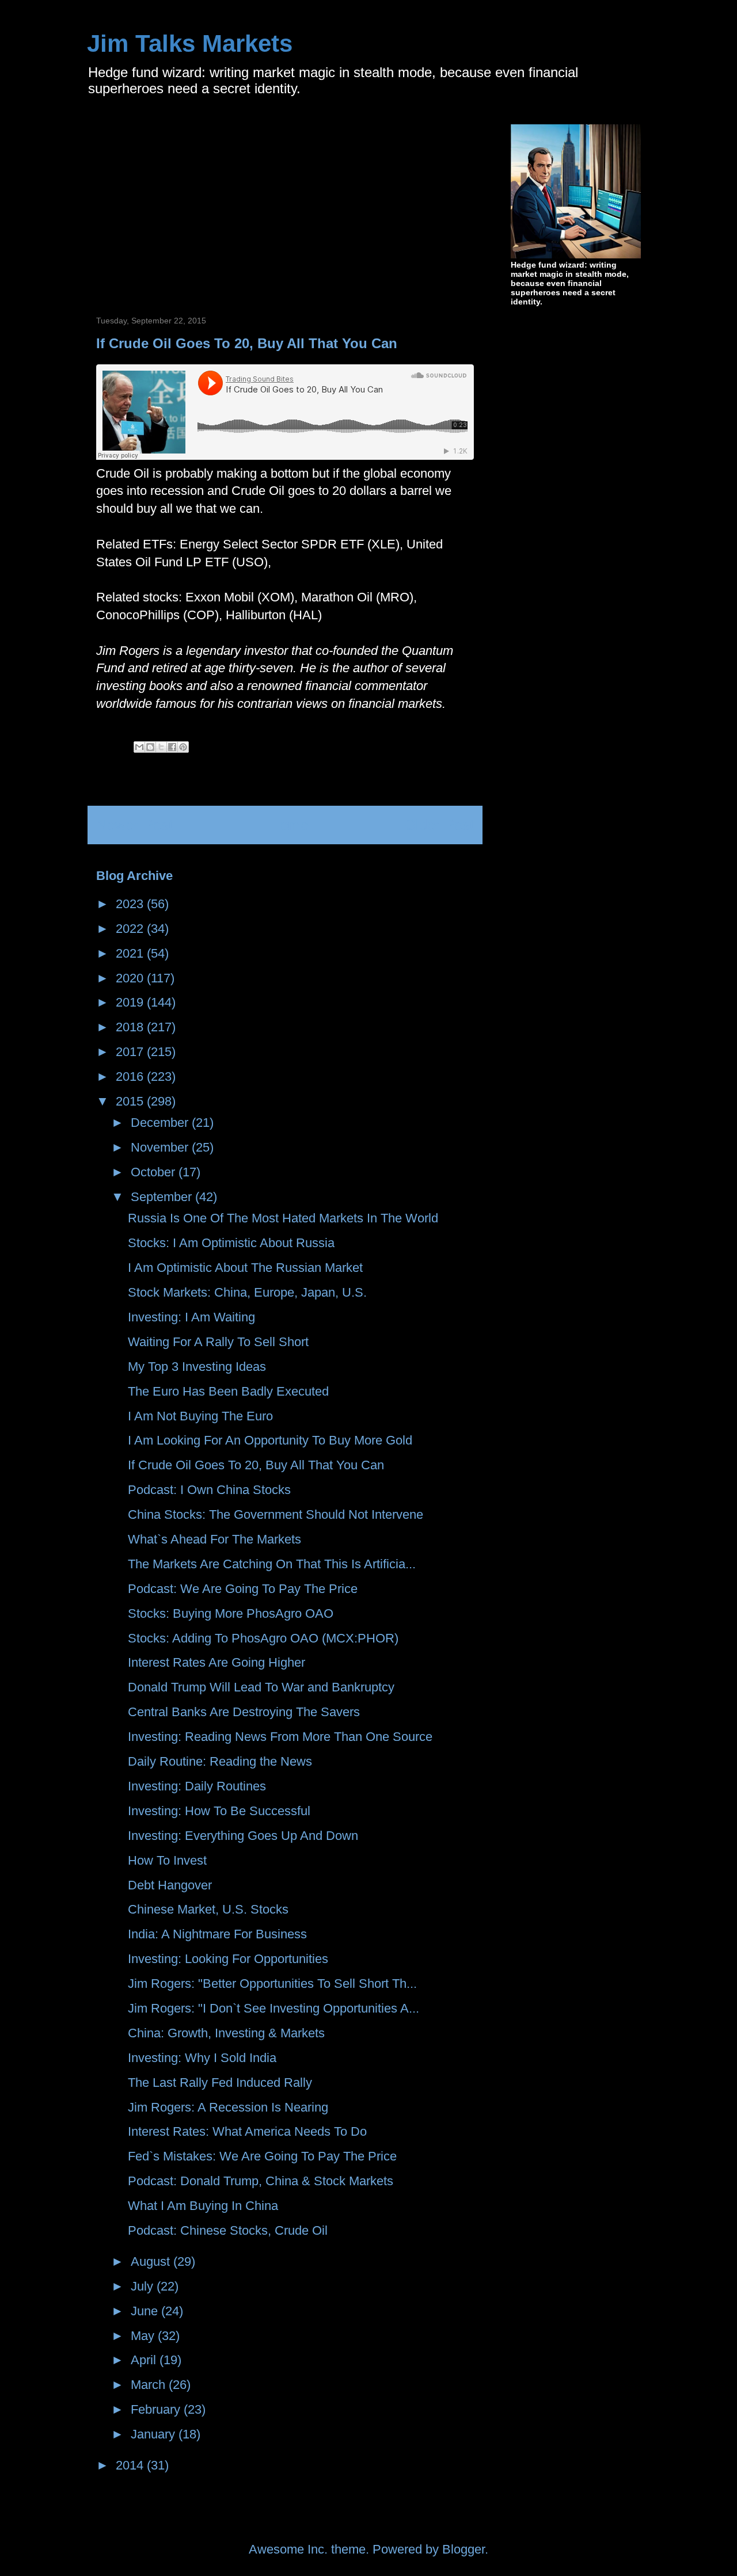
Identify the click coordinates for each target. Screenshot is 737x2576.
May (144, 2336)
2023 (131, 904)
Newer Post (134, 825)
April (145, 2360)
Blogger (464, 2549)
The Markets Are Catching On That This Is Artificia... (272, 1564)
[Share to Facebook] (172, 747)
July (144, 2286)
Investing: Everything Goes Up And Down (243, 1836)
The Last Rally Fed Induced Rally (220, 2082)
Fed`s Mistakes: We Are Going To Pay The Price (262, 2156)
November (161, 1147)
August (152, 2261)
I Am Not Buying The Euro (200, 1416)
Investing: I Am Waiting (191, 1317)
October (155, 1172)
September (163, 1197)
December (161, 1123)
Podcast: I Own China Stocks (209, 1490)
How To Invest (167, 1860)
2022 (131, 929)
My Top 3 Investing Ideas (197, 1367)
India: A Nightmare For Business (217, 1934)
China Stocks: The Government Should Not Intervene (276, 1514)
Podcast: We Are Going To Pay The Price (243, 1589)
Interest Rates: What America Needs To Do (247, 2131)
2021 (131, 953)
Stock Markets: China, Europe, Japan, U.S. (247, 1292)
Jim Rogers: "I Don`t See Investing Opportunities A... (273, 2008)
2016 (131, 1076)
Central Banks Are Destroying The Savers (244, 1712)
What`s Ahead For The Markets (214, 1539)
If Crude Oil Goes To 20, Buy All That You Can (256, 1465)
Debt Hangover (170, 1885)
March (150, 2385)
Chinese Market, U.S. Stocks (208, 1909)
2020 (131, 978)
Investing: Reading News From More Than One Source (280, 1737)
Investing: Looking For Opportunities (228, 1959)
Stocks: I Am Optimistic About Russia (231, 1243)
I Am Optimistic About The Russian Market (245, 1268)
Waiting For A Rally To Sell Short (218, 1342)
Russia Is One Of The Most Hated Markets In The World (283, 1218)
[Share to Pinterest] (183, 747)
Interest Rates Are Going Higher (216, 1662)
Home (289, 825)
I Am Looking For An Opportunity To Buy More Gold (270, 1440)
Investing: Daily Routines (197, 1786)
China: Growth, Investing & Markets (226, 2033)
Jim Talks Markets (190, 43)
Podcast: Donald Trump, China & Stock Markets (261, 2181)
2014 (131, 2465)
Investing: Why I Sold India (202, 2058)
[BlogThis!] (150, 747)
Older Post (439, 825)
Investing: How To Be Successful (219, 1811)
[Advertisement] (193, 205)
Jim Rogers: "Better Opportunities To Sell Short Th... (272, 1984)
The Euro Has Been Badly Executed (228, 1391)
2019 (131, 1002)
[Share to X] (161, 747)
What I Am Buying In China (203, 2206)
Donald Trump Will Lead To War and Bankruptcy (261, 1687)
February (157, 2409)
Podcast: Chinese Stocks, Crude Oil (228, 2230)
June (146, 2311)
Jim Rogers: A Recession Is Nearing (228, 2107)
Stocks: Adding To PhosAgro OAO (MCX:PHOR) (263, 1638)
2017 (131, 1052)
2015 (131, 1101)
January (155, 2434)
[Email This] (139, 747)
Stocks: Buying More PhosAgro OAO (231, 1613)
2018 (131, 1027)
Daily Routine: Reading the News (220, 1761)
